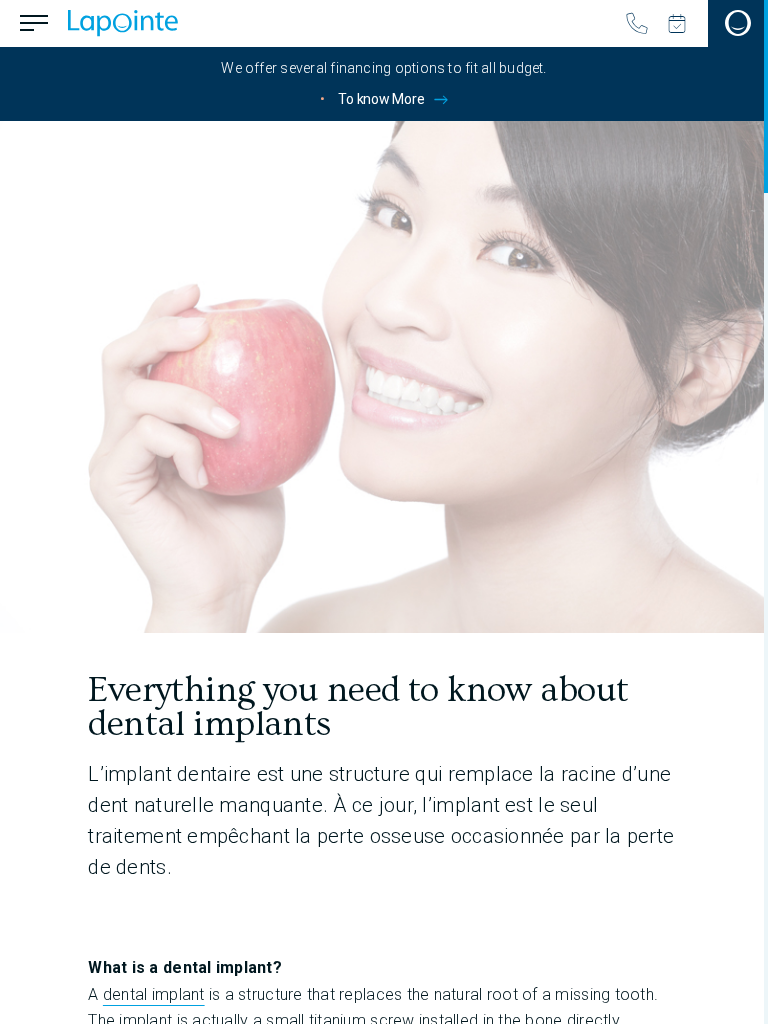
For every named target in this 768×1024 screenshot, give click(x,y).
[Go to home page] (123, 23)
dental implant (154, 994)
